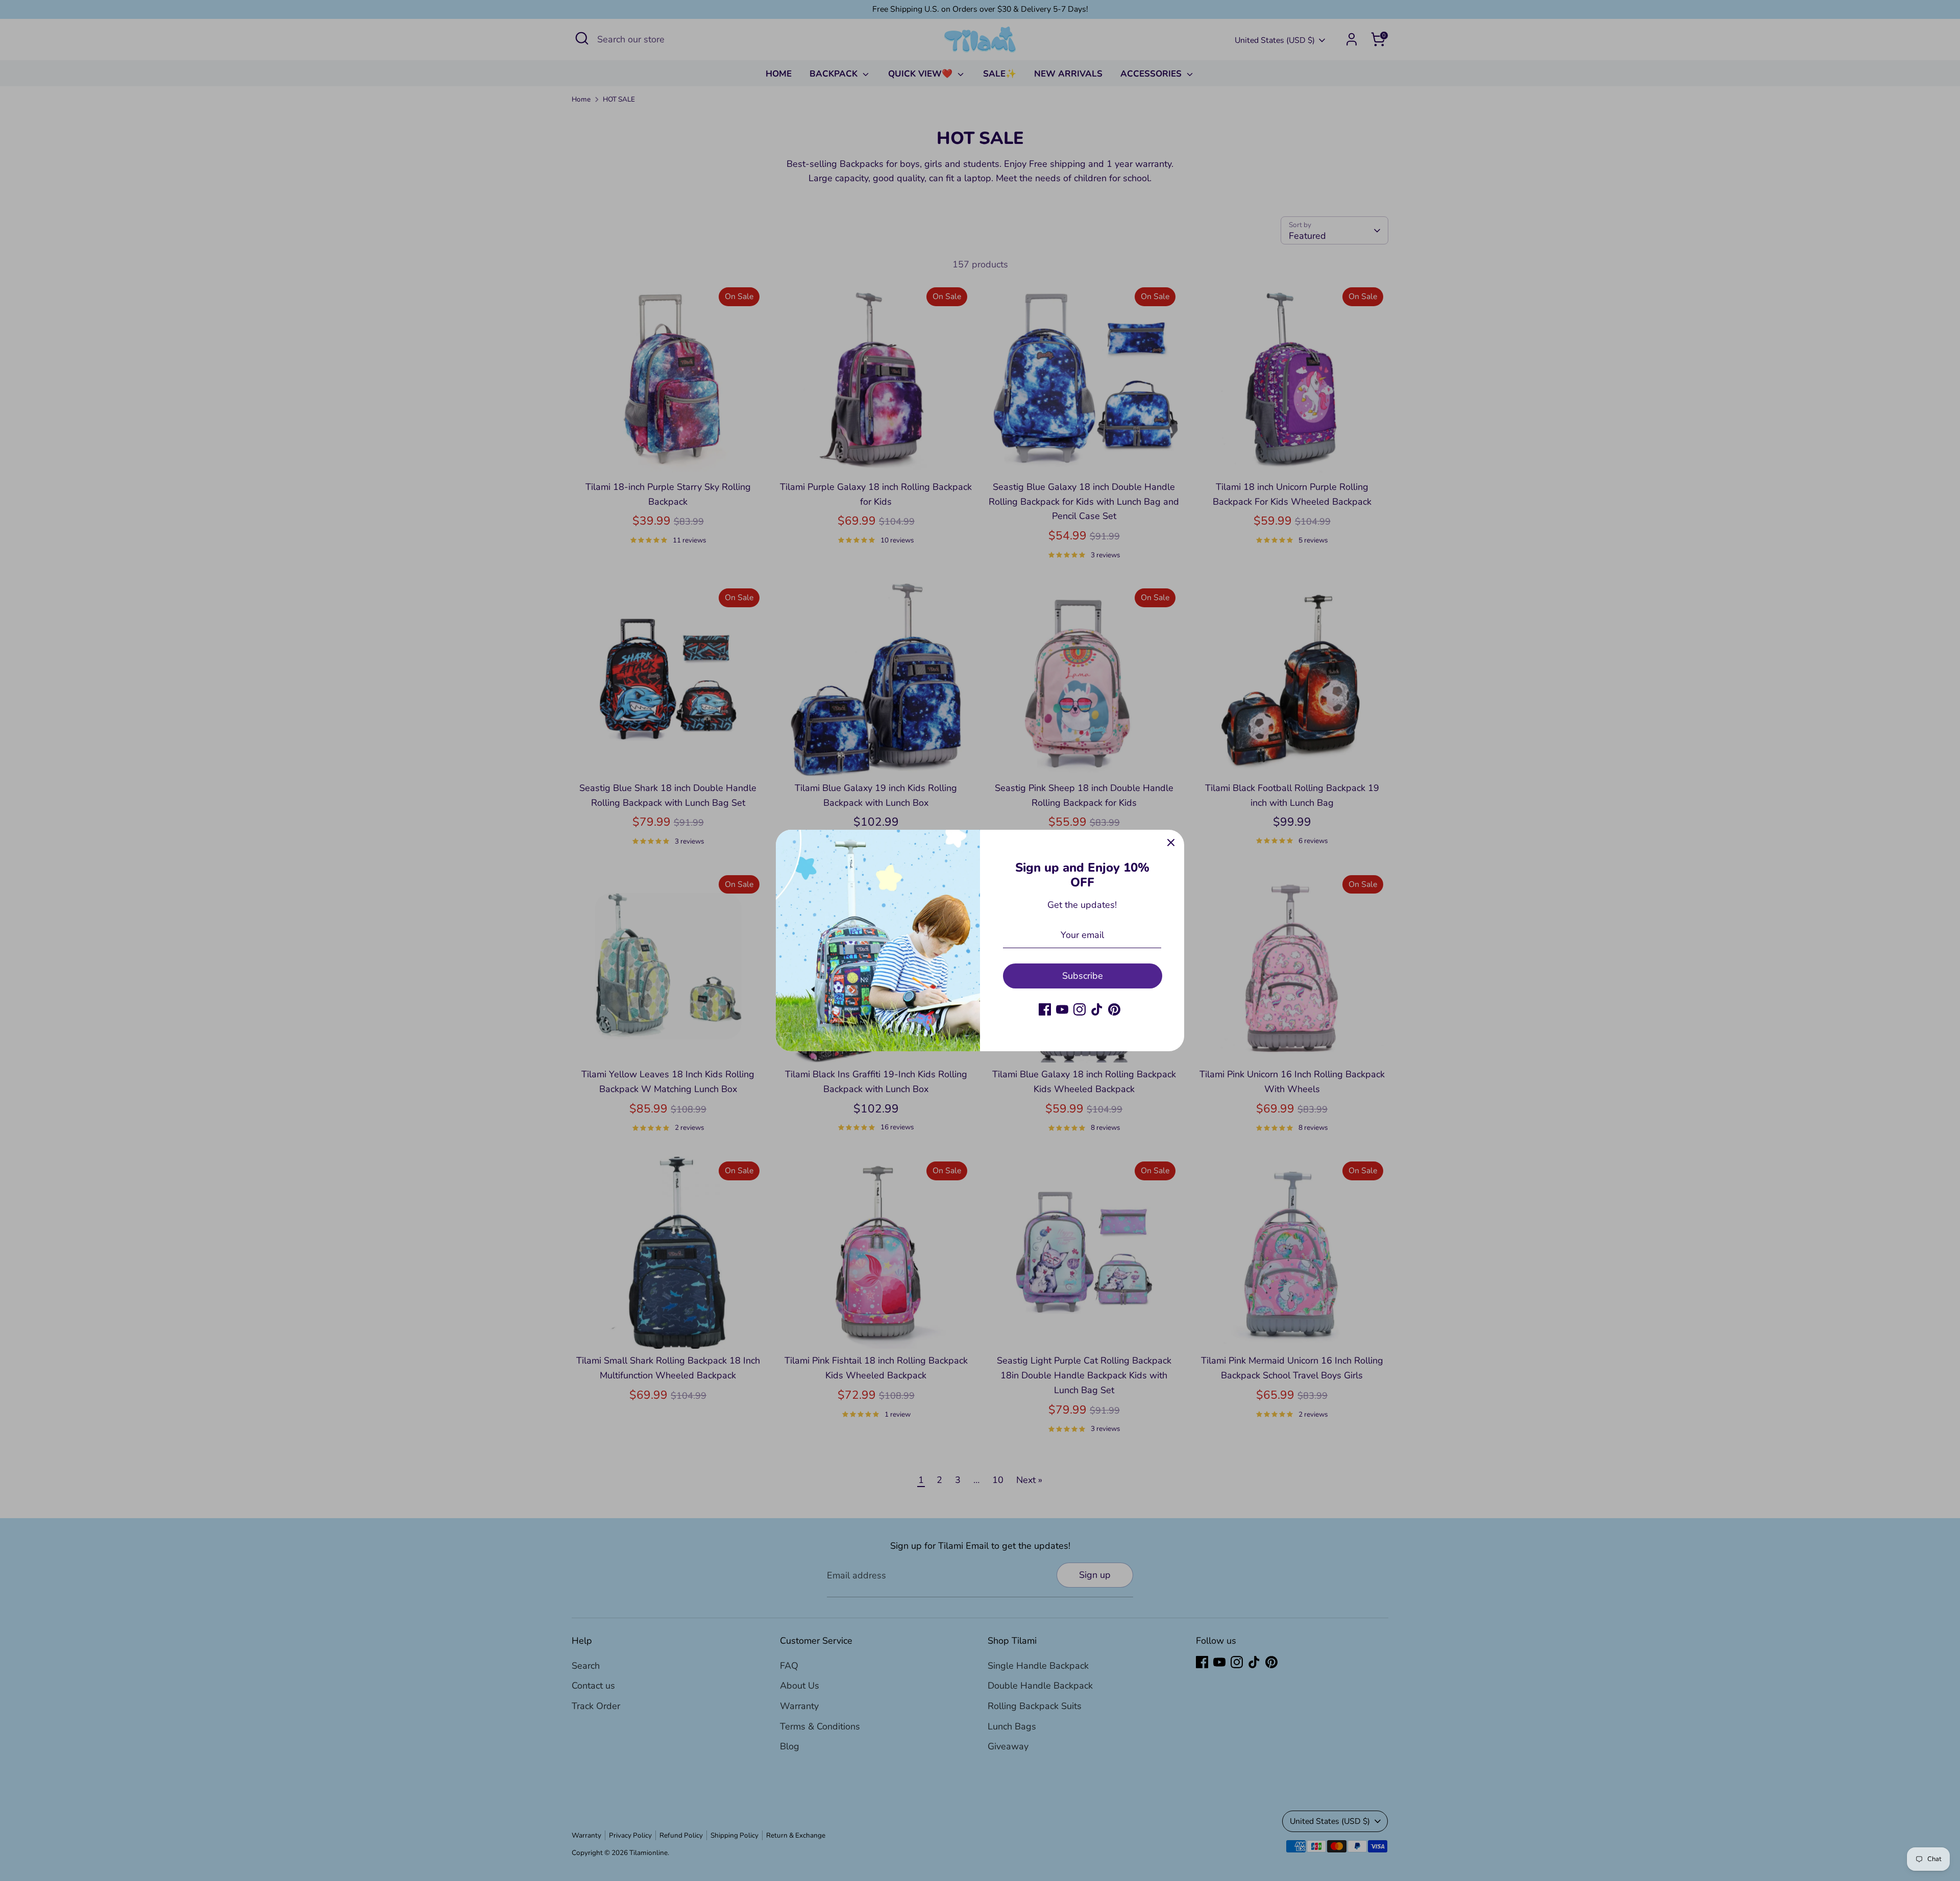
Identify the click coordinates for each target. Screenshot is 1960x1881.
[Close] (1171, 843)
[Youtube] (1062, 1009)
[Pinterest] (1114, 1009)
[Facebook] (1045, 1009)
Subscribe (1083, 976)
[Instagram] (1080, 1009)
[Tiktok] (1097, 1009)
